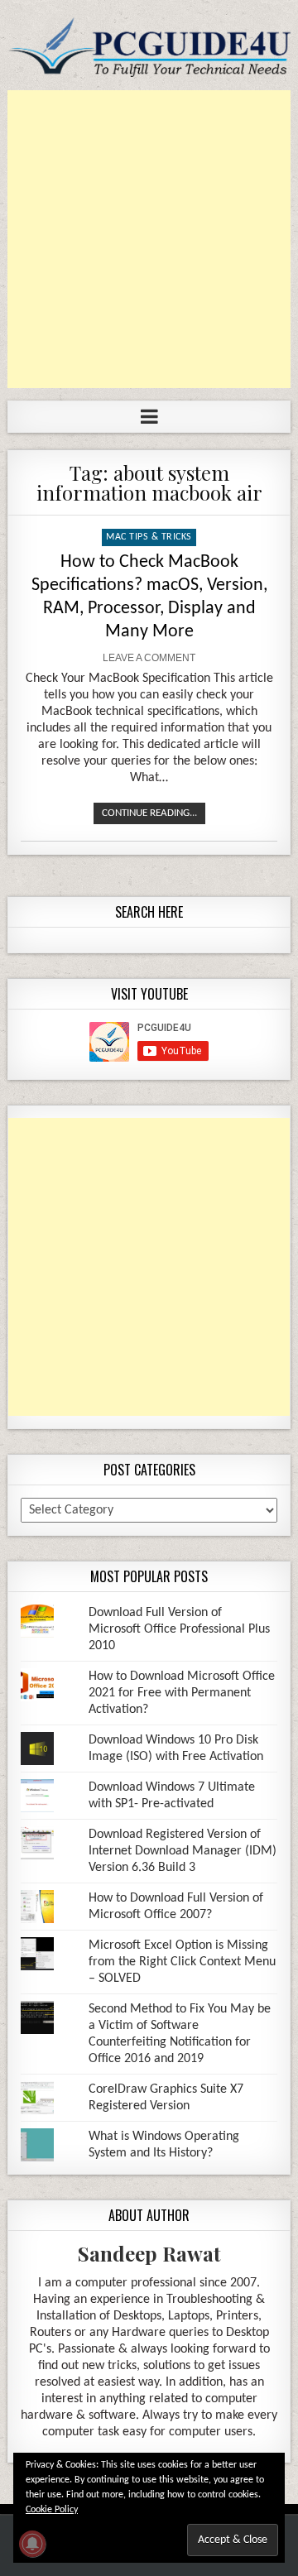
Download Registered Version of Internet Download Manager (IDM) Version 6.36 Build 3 (183, 1851)
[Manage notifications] (32, 2544)
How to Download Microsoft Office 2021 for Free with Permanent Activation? (182, 1693)
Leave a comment (149, 658)
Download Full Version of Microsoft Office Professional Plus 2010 (179, 1629)
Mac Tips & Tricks (149, 537)
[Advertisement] (149, 239)
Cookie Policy (52, 2510)
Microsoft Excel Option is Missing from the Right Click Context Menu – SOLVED (182, 1962)
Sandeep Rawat (149, 2253)
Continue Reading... (149, 813)
